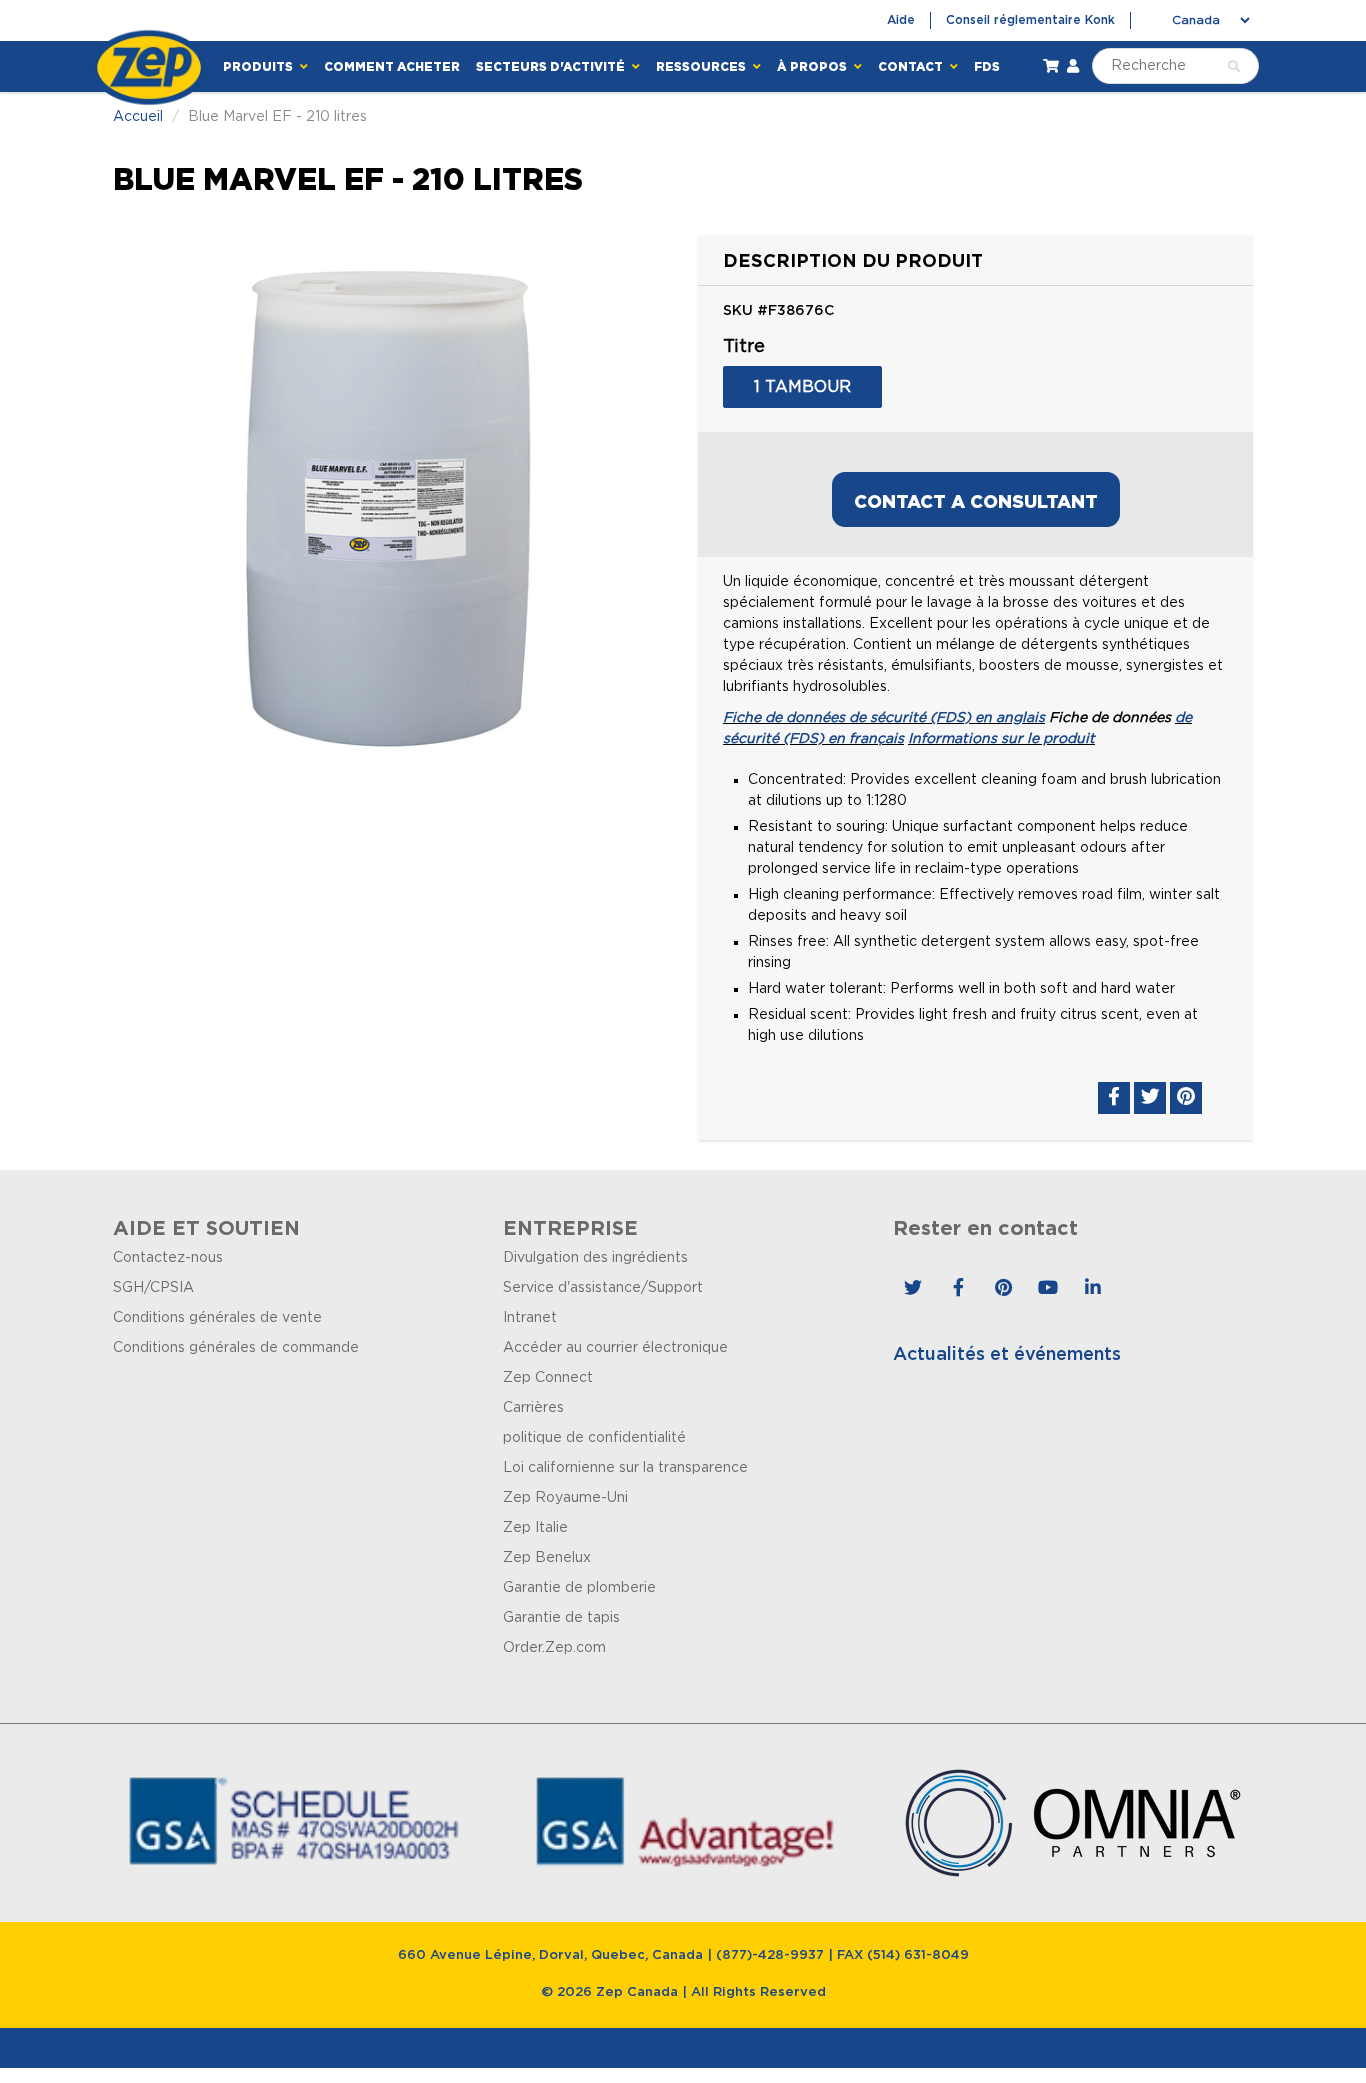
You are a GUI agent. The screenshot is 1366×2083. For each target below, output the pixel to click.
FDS (987, 66)
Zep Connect (548, 1378)
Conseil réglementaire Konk (1030, 20)
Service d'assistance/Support (603, 1288)
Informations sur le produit (1001, 739)
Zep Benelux (547, 1558)
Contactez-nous (168, 1258)
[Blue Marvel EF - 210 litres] (390, 507)
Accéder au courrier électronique (615, 1348)
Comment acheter (392, 66)
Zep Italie (535, 1528)
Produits (259, 66)
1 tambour (802, 387)
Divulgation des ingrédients (595, 1258)
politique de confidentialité (594, 1438)
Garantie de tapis (561, 1618)
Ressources (702, 66)
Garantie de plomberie (579, 1588)
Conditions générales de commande (236, 1348)
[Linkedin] (1093, 1288)
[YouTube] (1048, 1288)
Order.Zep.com (554, 1648)
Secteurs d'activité (552, 66)
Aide (901, 20)
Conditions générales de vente (217, 1318)
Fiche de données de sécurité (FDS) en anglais (884, 718)
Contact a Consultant (976, 501)
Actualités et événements (1007, 1355)
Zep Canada (637, 1992)
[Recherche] (1234, 67)
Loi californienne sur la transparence (625, 1468)
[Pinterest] (1003, 1288)
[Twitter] (913, 1288)
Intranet (530, 1318)
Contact (912, 66)
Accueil (138, 117)
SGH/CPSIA (153, 1288)
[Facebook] (958, 1288)
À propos (813, 66)
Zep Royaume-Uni (565, 1498)
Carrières (533, 1408)
